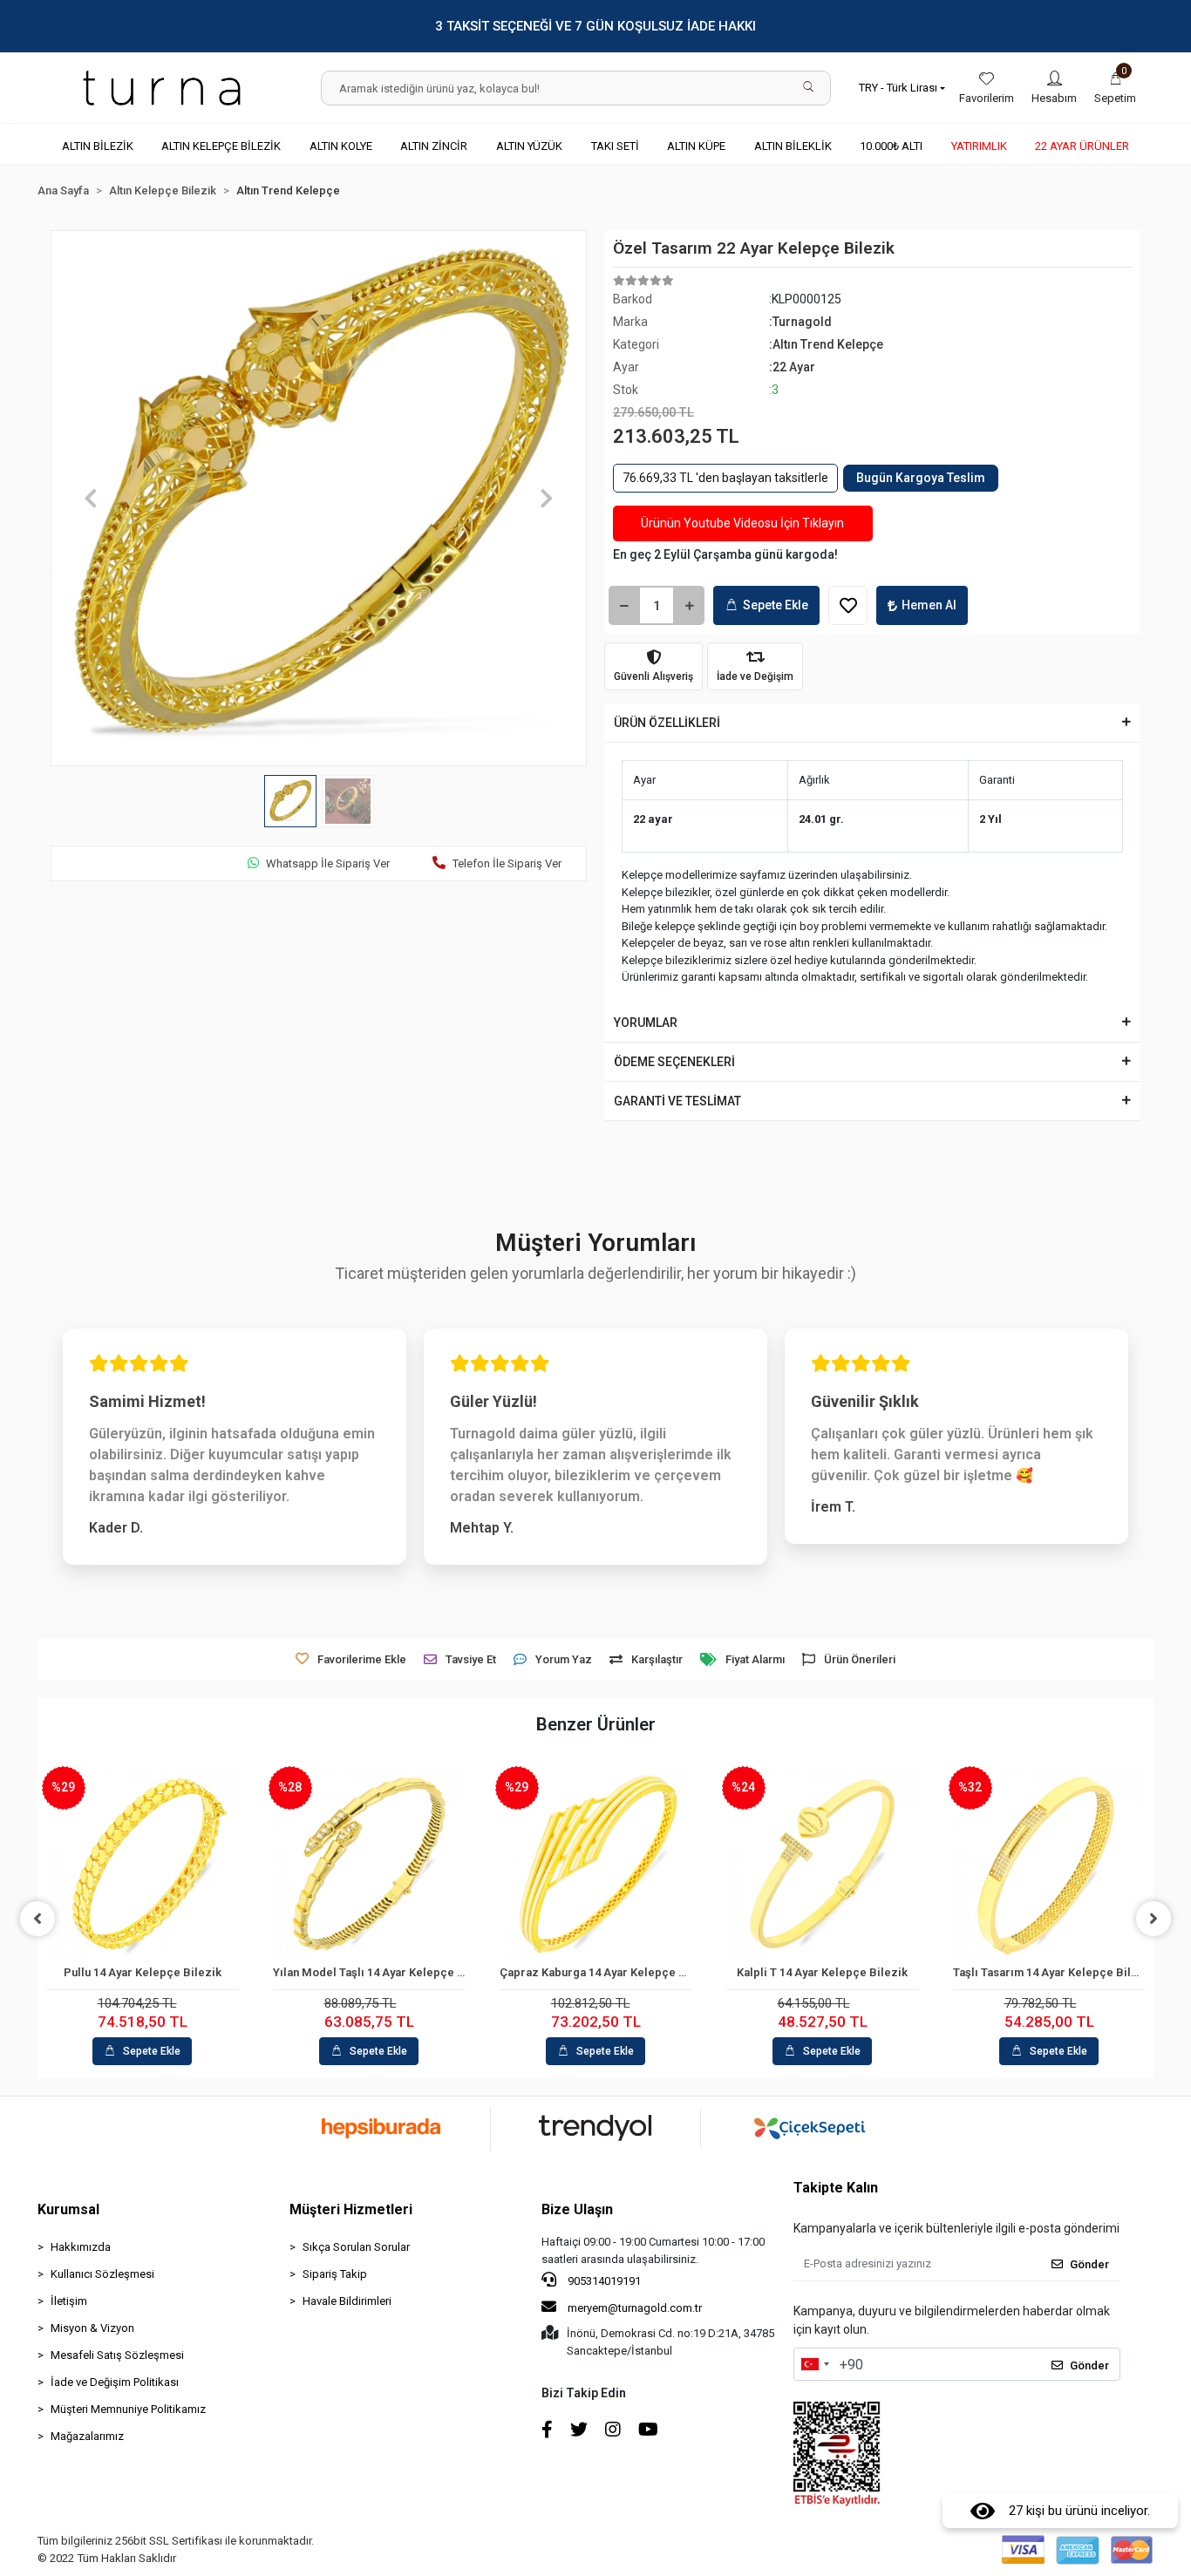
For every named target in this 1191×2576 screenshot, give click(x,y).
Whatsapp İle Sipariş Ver (328, 863)
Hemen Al (929, 605)
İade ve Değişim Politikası (115, 2382)
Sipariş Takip (335, 2274)
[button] (1115, 88)
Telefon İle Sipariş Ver (507, 863)
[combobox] (814, 2364)
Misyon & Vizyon (92, 2328)
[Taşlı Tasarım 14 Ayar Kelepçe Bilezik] (1049, 1864)
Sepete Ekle (776, 605)
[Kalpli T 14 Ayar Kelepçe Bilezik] (822, 1864)
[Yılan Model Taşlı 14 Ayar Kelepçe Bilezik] (369, 1864)
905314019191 (603, 2281)
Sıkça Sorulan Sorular (356, 2247)
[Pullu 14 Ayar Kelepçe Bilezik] (142, 1864)
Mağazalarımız (87, 2436)
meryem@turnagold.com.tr (635, 2308)
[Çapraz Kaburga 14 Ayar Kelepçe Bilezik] (595, 1864)
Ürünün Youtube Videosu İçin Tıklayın (742, 523)
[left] (37, 1919)
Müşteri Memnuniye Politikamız (128, 2409)
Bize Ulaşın (577, 2209)
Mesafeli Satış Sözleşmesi (117, 2355)
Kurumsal (68, 2209)
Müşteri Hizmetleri (351, 2209)
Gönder (1089, 2264)
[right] (1154, 1919)
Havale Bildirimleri (347, 2301)
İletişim (69, 2301)
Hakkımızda (81, 2247)
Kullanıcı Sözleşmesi (102, 2274)
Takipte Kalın (836, 2188)
